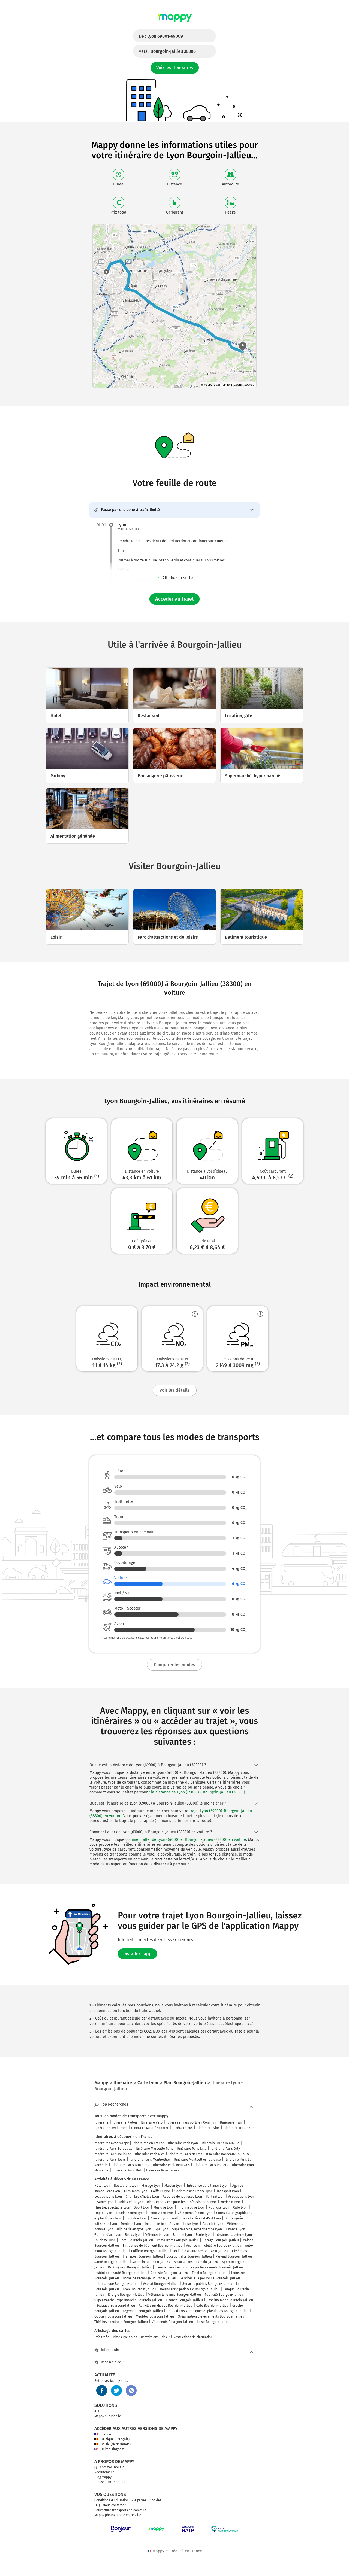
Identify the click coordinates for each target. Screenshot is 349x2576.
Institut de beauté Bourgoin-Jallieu (120, 2273)
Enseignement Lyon (130, 2213)
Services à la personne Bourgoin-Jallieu (210, 2278)
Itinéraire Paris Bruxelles (130, 2165)
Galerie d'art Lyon (108, 2235)
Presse (100, 2482)
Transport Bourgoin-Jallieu (143, 2256)
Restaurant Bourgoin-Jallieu (178, 2240)
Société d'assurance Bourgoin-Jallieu (200, 2251)
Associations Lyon (241, 2197)
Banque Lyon (182, 2235)
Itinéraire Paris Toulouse (113, 2154)
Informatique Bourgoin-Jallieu (117, 2284)
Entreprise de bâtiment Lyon (207, 2186)
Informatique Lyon (191, 2207)
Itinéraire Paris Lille (192, 2149)
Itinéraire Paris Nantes (185, 2154)
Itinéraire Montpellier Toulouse (197, 2160)
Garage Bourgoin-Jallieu (221, 2240)
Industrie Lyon (136, 2218)
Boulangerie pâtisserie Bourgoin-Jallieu (190, 2289)
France (106, 2434)
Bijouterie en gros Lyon (134, 2229)
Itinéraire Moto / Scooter (150, 2128)
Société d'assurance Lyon (194, 2191)
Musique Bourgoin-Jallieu (116, 2306)
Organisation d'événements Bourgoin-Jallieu (211, 2316)
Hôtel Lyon (102, 2186)
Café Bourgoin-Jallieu (212, 2306)
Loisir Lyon (191, 2224)
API (97, 2411)
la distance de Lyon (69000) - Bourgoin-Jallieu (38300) (198, 1792)
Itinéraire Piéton (125, 2122)
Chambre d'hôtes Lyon (142, 2197)
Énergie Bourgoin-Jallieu (126, 2295)
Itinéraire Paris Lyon (183, 2143)
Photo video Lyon (161, 2213)
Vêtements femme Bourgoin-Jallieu (175, 2295)
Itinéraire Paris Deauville (221, 2143)
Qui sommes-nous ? (109, 2467)
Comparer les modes (174, 1665)
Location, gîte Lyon (108, 2197)
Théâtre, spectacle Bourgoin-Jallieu (121, 2322)
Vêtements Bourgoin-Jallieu (172, 2322)
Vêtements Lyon (157, 2235)
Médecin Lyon (231, 2202)
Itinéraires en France (148, 2143)
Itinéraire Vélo (152, 2122)
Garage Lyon (151, 2186)
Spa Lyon (162, 2229)
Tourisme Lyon (105, 2240)
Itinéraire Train (231, 2122)
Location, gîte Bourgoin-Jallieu (189, 2256)
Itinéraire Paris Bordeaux (113, 2149)
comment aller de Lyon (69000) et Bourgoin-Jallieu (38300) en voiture (186, 1840)
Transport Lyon (228, 2191)
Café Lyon (240, 2207)
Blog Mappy (103, 2477)
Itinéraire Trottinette (239, 2128)
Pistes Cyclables (125, 2337)
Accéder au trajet (174, 599)
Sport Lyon (142, 2207)
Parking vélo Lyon (130, 2202)
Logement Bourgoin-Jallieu (143, 2311)
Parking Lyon (215, 2197)
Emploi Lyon (103, 2213)
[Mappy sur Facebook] (102, 2391)
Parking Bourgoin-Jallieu (234, 2256)
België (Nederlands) (116, 2444)
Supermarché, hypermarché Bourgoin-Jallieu (128, 2300)
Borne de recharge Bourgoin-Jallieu (149, 2278)
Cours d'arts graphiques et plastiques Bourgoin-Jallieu (207, 2311)
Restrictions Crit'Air (155, 2337)
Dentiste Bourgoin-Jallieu (169, 2273)
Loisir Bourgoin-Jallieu (214, 2322)
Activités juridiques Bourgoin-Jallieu (166, 2306)
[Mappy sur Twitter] (116, 2391)
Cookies (156, 2500)
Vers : (167, 51)
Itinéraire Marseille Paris (154, 2149)
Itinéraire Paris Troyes (163, 2170)
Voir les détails (175, 1390)
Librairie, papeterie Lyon (234, 2235)
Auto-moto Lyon (136, 2191)
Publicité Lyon (219, 2207)
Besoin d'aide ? (112, 2362)
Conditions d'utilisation (112, 2500)
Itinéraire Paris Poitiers (211, 2165)
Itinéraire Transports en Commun (191, 2122)
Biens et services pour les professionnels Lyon (182, 2202)
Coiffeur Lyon (161, 2191)
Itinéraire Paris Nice (150, 2154)
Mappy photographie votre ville (118, 2515)
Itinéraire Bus (183, 2128)
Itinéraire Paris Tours (110, 2160)
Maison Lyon (174, 2186)
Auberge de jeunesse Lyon (182, 2197)
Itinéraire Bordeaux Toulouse (228, 2154)
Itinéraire (101, 2122)
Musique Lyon (164, 2207)
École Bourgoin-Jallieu (139, 2289)
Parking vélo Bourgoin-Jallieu (130, 2267)
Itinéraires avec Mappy (112, 2143)
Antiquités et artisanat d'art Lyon (196, 2218)
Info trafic (102, 2337)
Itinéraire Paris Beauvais (171, 2165)
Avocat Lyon (159, 2218)
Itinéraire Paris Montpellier (150, 2160)
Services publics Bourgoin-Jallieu (207, 2284)
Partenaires (116, 2482)
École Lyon (204, 2235)
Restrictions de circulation (193, 2337)
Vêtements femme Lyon (195, 2213)
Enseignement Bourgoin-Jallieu (230, 2300)
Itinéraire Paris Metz (127, 2170)
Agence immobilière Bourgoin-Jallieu (214, 2246)
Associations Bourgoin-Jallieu (196, 2262)
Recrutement (104, 2472)
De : (161, 36)
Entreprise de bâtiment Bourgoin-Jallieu (153, 2246)
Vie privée (139, 2500)
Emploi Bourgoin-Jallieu (210, 2273)
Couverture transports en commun (120, 2510)
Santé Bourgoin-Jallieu (111, 2262)
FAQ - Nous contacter (110, 2505)
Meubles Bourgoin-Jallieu (155, 2316)
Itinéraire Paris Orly (225, 2149)
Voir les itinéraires (175, 68)
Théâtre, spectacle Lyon (112, 2207)
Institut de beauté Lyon (162, 2224)
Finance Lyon (235, 2229)
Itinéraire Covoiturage (111, 2128)
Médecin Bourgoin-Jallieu (151, 2262)
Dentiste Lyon (131, 2224)
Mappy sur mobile (108, 2416)
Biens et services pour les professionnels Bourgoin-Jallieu (199, 2267)
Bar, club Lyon (213, 2224)
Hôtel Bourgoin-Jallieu (136, 2240)
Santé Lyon (105, 2202)
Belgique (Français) (115, 2439)
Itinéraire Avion (208, 2128)
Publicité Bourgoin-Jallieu (224, 2295)
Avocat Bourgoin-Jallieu (161, 2284)
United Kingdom (112, 2449)
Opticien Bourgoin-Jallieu (113, 2316)
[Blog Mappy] (131, 2391)
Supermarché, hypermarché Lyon (197, 2229)
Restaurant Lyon (126, 2186)
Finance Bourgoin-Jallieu (184, 2300)
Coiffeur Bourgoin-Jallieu (150, 2251)
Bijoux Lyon (133, 2235)
